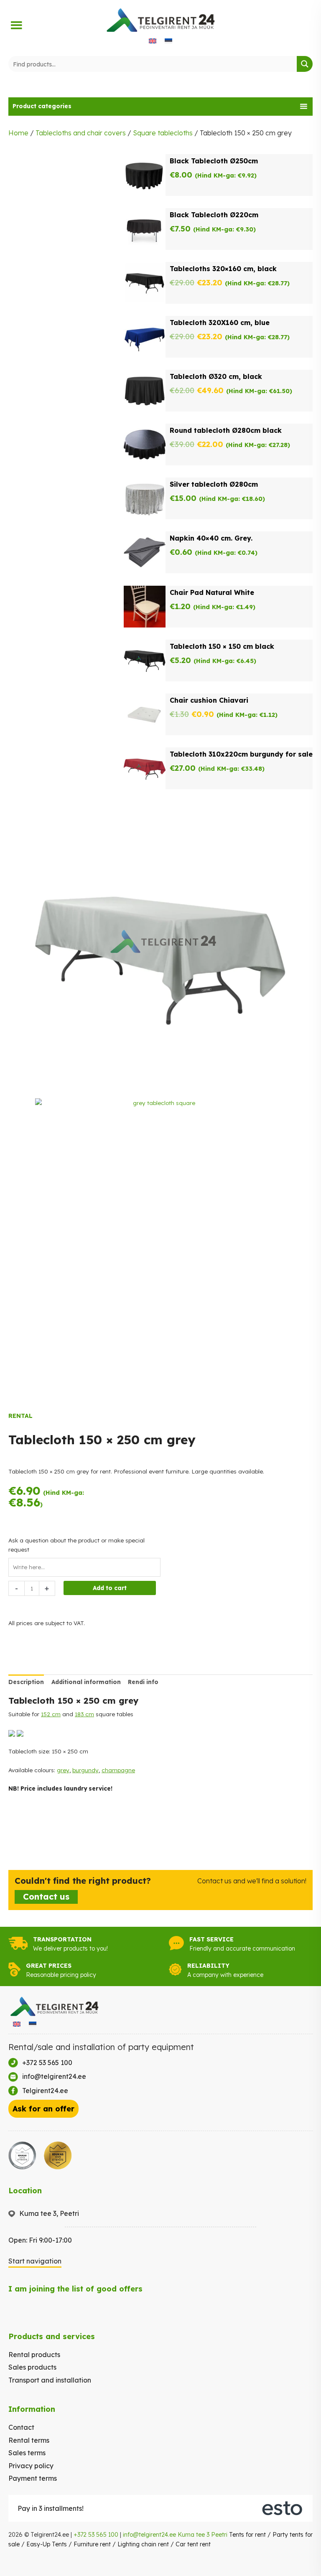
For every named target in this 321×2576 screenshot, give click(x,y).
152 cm (51, 1714)
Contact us (46, 1896)
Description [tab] (26, 1682)
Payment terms (33, 2478)
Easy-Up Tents (47, 2544)
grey (63, 1770)
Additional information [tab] (86, 1682)
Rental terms (29, 2440)
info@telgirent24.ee (149, 2535)
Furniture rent (92, 2544)
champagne (118, 1770)
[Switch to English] (153, 40)
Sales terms (27, 2453)
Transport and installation (50, 2380)
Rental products (34, 2355)
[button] (160, 107)
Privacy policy (31, 2466)
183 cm (84, 1714)
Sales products (32, 2367)
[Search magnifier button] (305, 64)
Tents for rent (247, 2535)
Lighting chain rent (143, 2544)
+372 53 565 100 (96, 2535)
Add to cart (110, 1588)
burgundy (85, 1770)
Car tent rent (193, 2544)
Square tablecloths (163, 133)
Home (18, 133)
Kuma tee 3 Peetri (203, 2535)
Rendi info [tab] (143, 1682)
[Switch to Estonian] (168, 40)
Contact (21, 2427)
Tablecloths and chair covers (81, 133)
